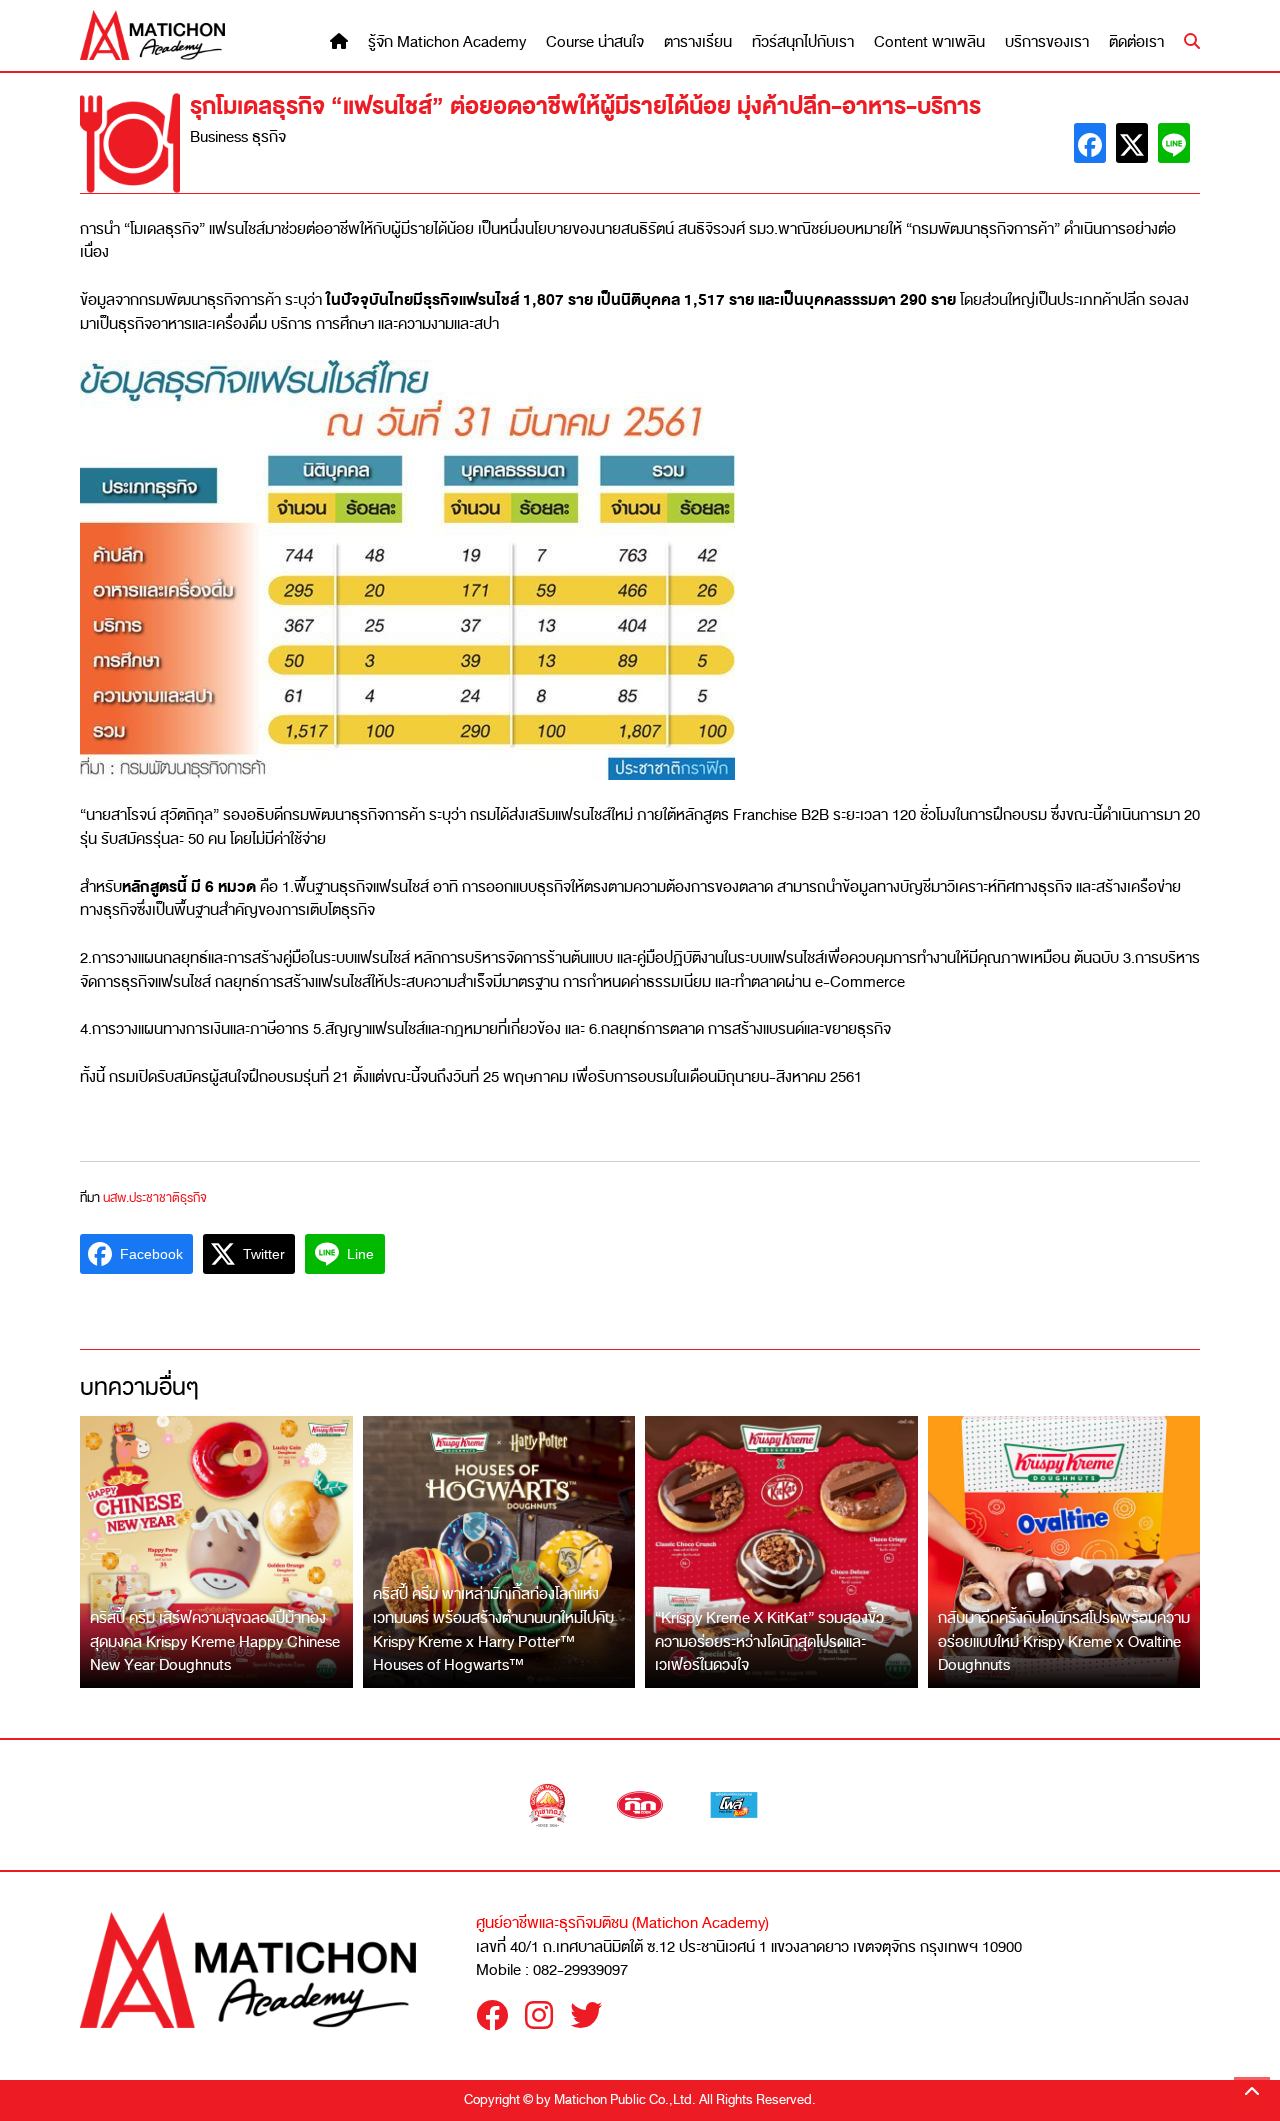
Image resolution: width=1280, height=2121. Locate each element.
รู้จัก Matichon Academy (447, 42)
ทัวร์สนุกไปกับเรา (803, 42)
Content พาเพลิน (929, 42)
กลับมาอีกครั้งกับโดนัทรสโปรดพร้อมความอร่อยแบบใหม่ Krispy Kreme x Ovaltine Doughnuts (1064, 1641)
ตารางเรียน (698, 42)
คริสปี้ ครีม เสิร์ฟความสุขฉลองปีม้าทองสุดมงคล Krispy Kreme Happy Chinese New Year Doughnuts (215, 1641)
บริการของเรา (1047, 42)
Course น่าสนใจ (595, 42)
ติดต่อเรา (1136, 42)
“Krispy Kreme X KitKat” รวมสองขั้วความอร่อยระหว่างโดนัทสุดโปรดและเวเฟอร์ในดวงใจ (769, 1641)
